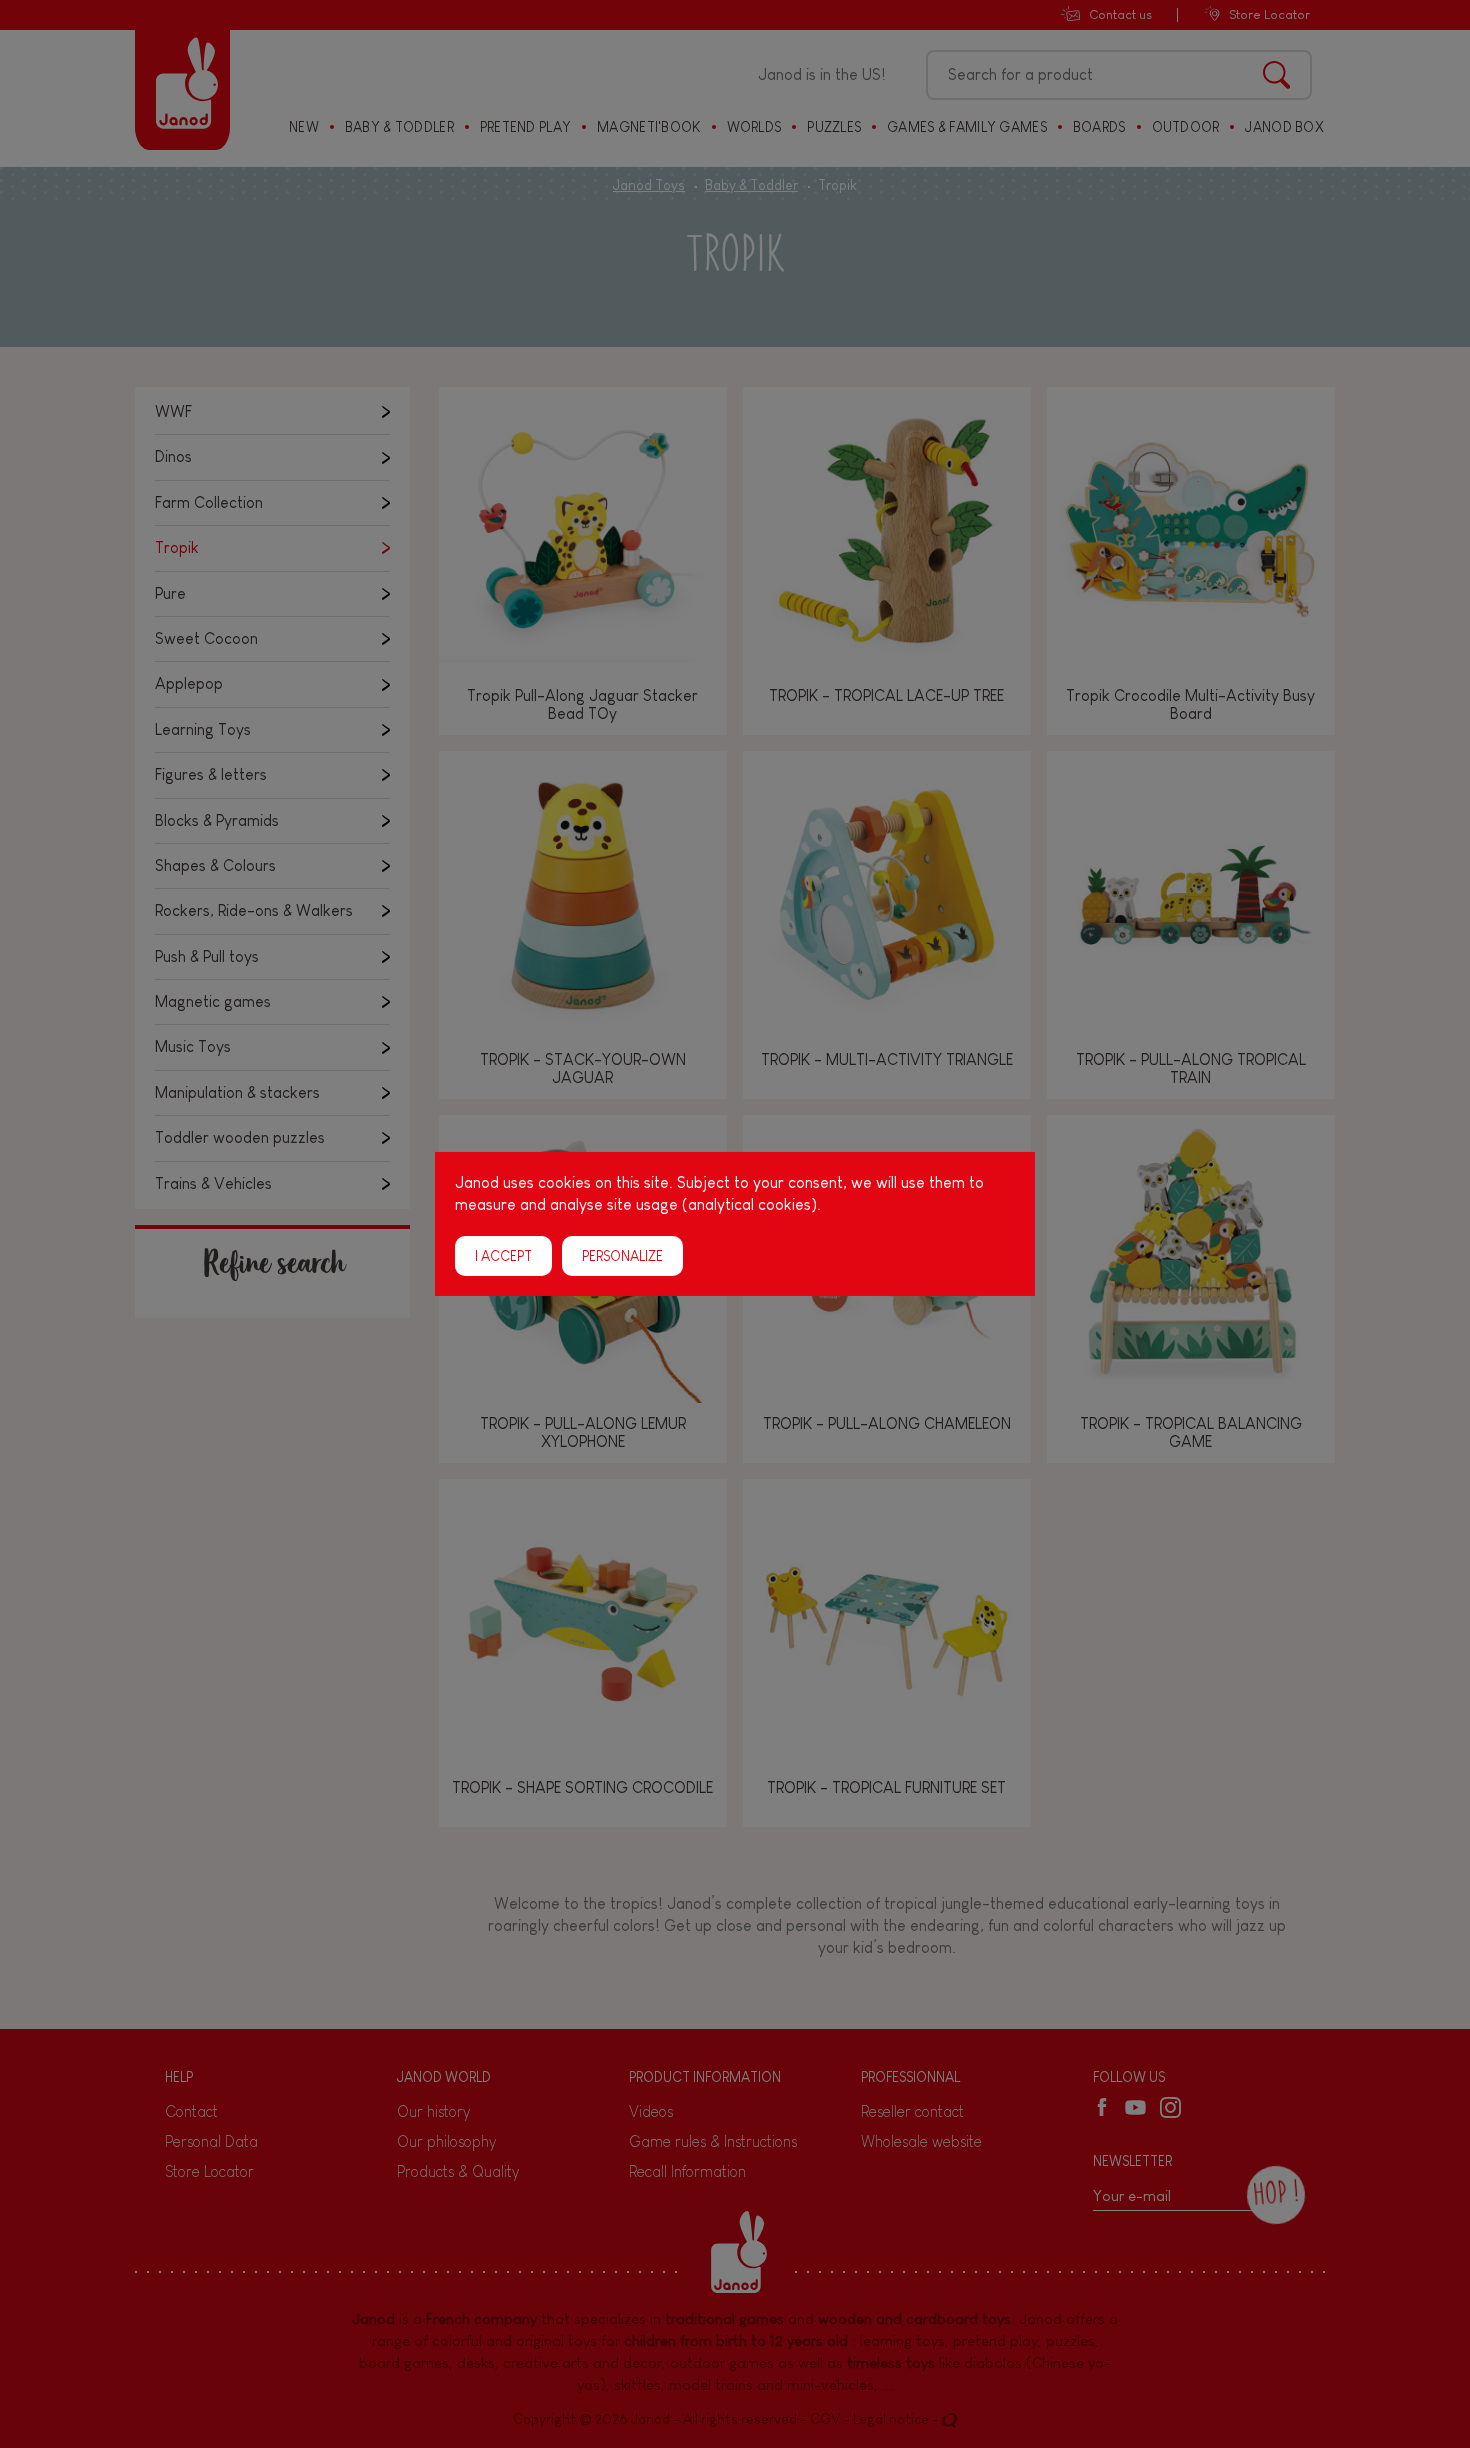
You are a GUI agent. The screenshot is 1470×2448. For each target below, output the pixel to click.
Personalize (622, 1256)
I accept (503, 1256)
